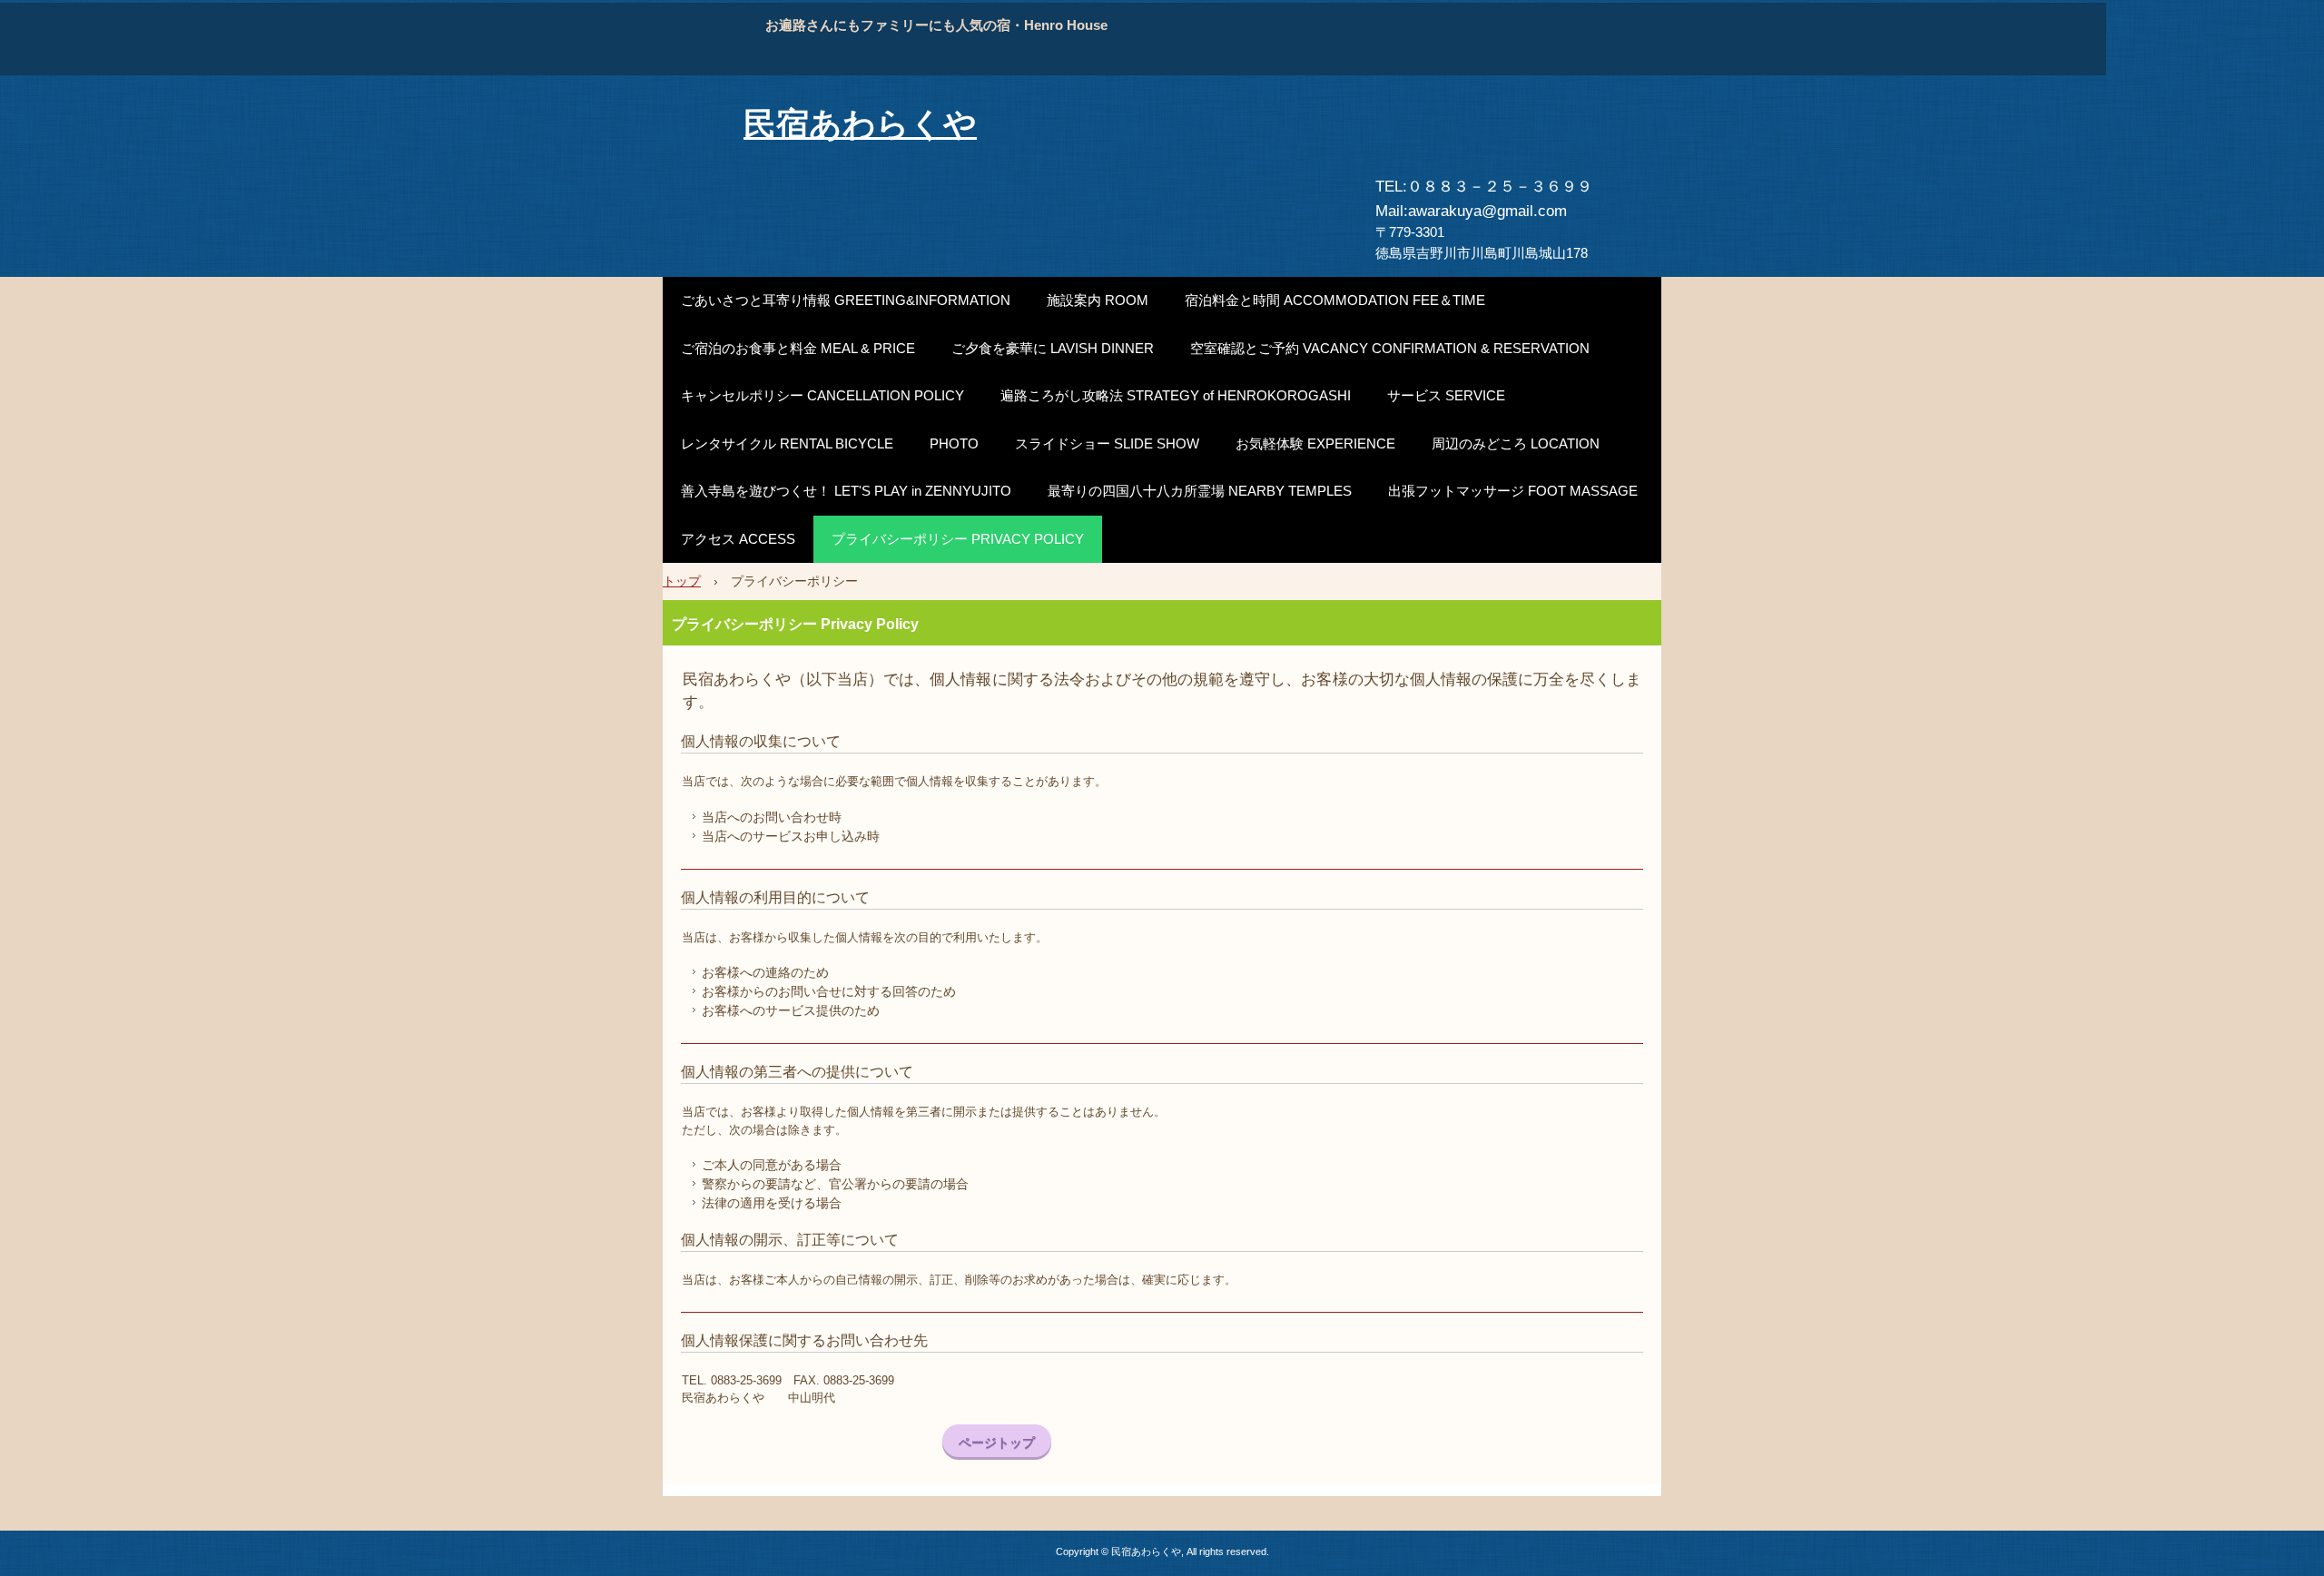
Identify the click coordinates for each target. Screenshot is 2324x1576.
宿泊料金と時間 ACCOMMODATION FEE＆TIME (1335, 300)
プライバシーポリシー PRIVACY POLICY (958, 539)
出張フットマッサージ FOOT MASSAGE (1513, 491)
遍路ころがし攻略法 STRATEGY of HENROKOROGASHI (1176, 395)
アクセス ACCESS (738, 539)
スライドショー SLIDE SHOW (1107, 443)
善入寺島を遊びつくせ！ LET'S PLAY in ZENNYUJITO (846, 491)
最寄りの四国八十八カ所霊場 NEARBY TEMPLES (1200, 491)
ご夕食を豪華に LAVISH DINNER (1053, 348)
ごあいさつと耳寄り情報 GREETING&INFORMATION (846, 300)
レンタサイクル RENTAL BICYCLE (787, 443)
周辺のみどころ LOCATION (1516, 443)
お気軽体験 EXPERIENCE (1315, 443)
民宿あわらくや (860, 124)
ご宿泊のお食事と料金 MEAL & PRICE (798, 348)
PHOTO (954, 443)
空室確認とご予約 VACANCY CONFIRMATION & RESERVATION (1390, 348)
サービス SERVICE (1446, 395)
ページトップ (997, 1443)
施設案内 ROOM (1098, 300)
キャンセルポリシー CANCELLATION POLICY (822, 395)
